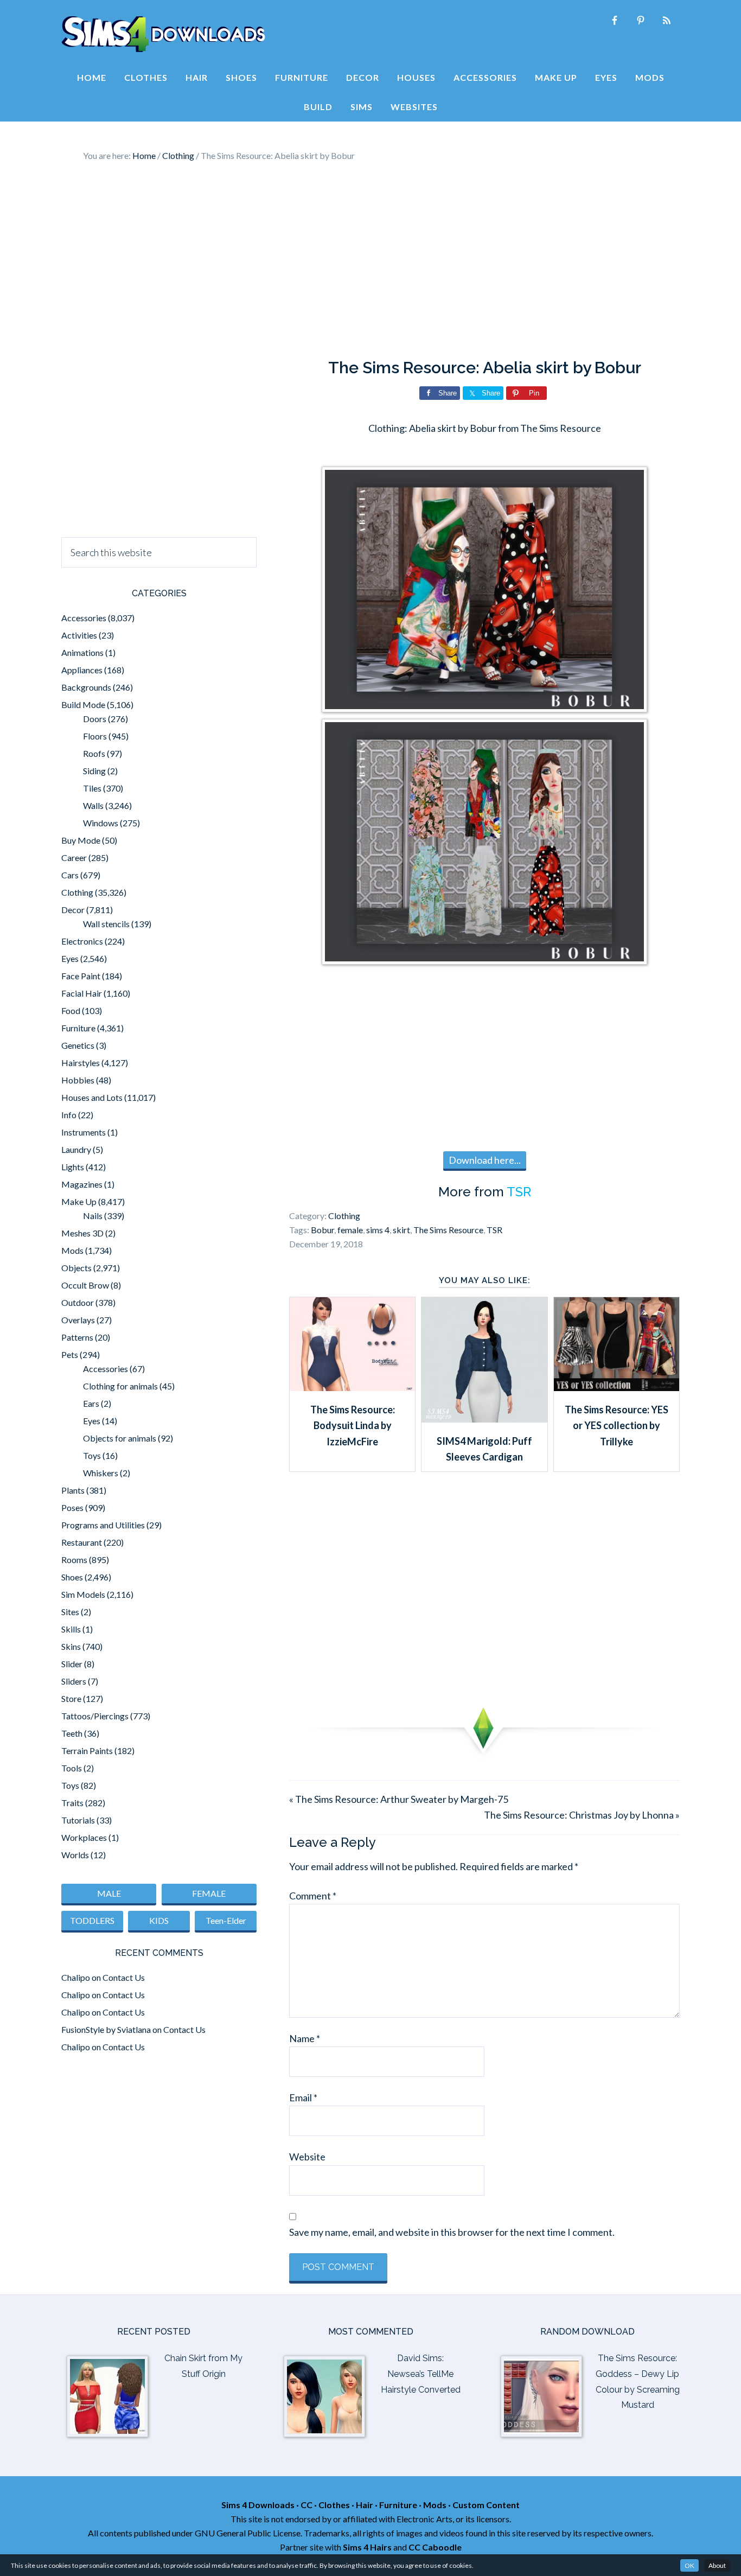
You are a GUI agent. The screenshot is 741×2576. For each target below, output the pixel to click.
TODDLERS (92, 1920)
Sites (70, 1612)
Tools (72, 1768)
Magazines (82, 1184)
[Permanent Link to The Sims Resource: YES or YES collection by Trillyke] (617, 1387)
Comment (313, 1896)
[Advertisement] (370, 260)
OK (689, 2565)
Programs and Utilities (103, 1525)
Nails (93, 1216)
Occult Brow (85, 1285)
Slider (72, 1664)
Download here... (485, 1160)
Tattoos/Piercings (95, 1716)
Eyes (70, 958)
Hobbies (78, 1080)
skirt (401, 1230)
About (717, 2565)
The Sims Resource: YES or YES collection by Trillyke (617, 1426)
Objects (76, 1268)
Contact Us (124, 1977)
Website (307, 2157)
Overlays (78, 1320)
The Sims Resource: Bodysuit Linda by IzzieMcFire (353, 1426)
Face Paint (81, 976)
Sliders (74, 1681)
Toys (92, 1455)
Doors (95, 719)
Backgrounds (86, 687)
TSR (519, 1192)
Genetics (78, 1045)
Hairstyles (81, 1063)
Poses (72, 1507)
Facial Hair (82, 993)
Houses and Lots (92, 1097)
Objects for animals (120, 1438)
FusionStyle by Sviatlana (106, 2029)
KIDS (159, 1920)
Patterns (77, 1337)
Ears (91, 1403)
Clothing (344, 1216)
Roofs (94, 753)
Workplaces (84, 1837)
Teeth (72, 1733)
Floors (95, 736)
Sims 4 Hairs (367, 2547)
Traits (72, 1803)
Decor (73, 910)
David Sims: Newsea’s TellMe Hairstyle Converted (421, 2374)
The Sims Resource (448, 1230)
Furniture (78, 1028)
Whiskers (101, 1473)
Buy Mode (81, 840)
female (350, 1230)
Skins (71, 1646)
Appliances (82, 670)
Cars (70, 875)
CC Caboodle (435, 2547)
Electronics (82, 941)
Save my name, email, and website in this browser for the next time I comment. (452, 2232)
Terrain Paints (87, 1751)
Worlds (75, 1855)
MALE (109, 1893)
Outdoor (78, 1302)
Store (71, 1698)
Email (303, 2097)
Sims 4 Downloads (163, 34)
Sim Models (83, 1594)
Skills (71, 1629)
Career (74, 857)
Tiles (92, 788)
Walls (93, 805)
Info (69, 1115)
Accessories (84, 618)
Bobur (322, 1230)
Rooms (74, 1560)
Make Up (79, 1201)
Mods (72, 1250)
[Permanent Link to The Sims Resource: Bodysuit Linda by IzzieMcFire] (352, 1387)
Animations (82, 652)
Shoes (72, 1577)
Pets (70, 1354)
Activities (79, 635)
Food (71, 1010)
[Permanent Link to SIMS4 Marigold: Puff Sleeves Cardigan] (484, 1419)
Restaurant (82, 1542)
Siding (94, 771)
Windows (101, 823)
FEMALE (209, 1893)
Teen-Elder (226, 1920)
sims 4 (378, 1230)
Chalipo (76, 1977)
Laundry (76, 1149)
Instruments (84, 1132)
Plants (73, 1490)
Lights (73, 1167)
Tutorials (78, 1820)
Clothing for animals (120, 1386)
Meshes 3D (82, 1233)
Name (305, 2038)
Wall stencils (106, 924)
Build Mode (83, 704)
